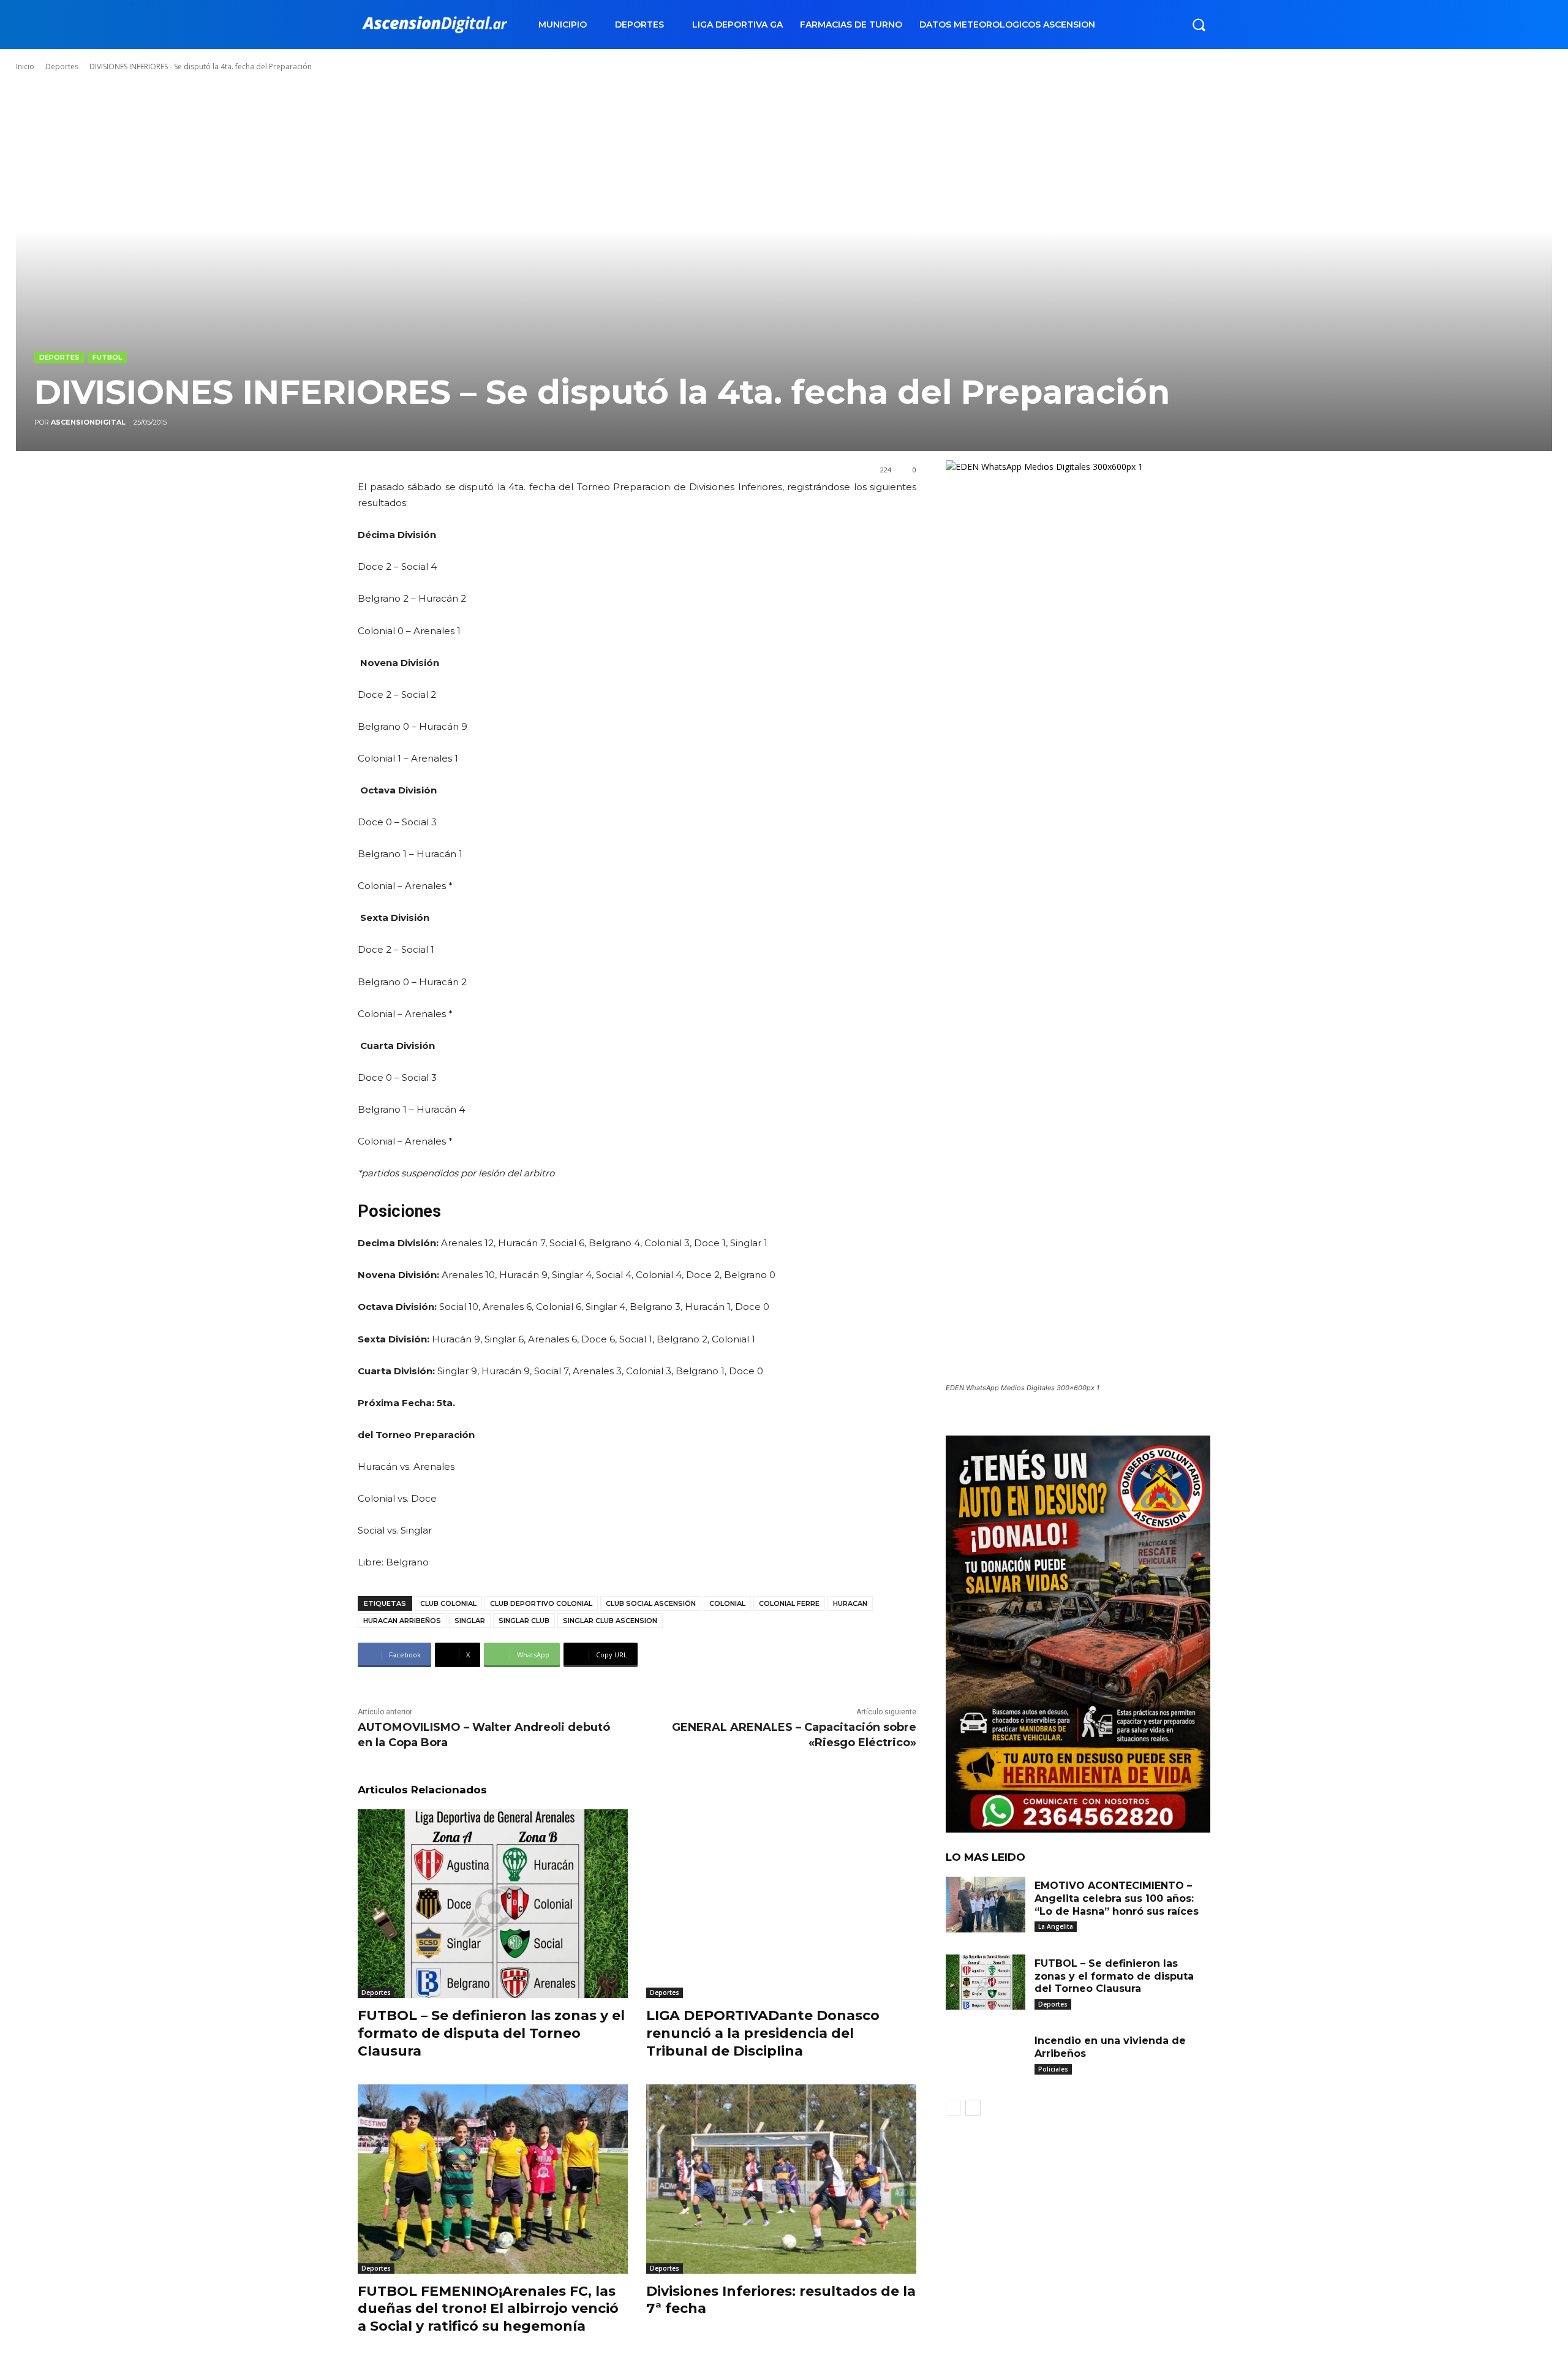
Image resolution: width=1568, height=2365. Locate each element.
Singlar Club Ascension (610, 1621)
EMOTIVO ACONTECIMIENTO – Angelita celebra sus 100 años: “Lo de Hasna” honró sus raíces (1117, 1898)
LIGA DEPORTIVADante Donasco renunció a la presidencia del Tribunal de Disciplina (763, 2033)
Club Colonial (448, 1603)
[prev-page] (953, 2108)
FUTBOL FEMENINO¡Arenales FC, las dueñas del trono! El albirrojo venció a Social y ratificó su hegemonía (488, 2309)
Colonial (727, 1603)
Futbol (107, 357)
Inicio (25, 66)
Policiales (1053, 2069)
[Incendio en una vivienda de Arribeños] (986, 2060)
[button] (1199, 25)
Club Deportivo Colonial (541, 1603)
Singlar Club (524, 1621)
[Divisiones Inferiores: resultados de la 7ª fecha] (781, 2179)
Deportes (62, 66)
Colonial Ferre (789, 1603)
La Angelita (1056, 1926)
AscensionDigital (88, 422)
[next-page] (973, 2108)
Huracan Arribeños (402, 1621)
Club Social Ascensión (651, 1603)
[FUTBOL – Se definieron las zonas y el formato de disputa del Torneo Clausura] (493, 1904)
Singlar (470, 1621)
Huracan (850, 1603)
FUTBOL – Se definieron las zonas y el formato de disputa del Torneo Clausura (491, 2033)
